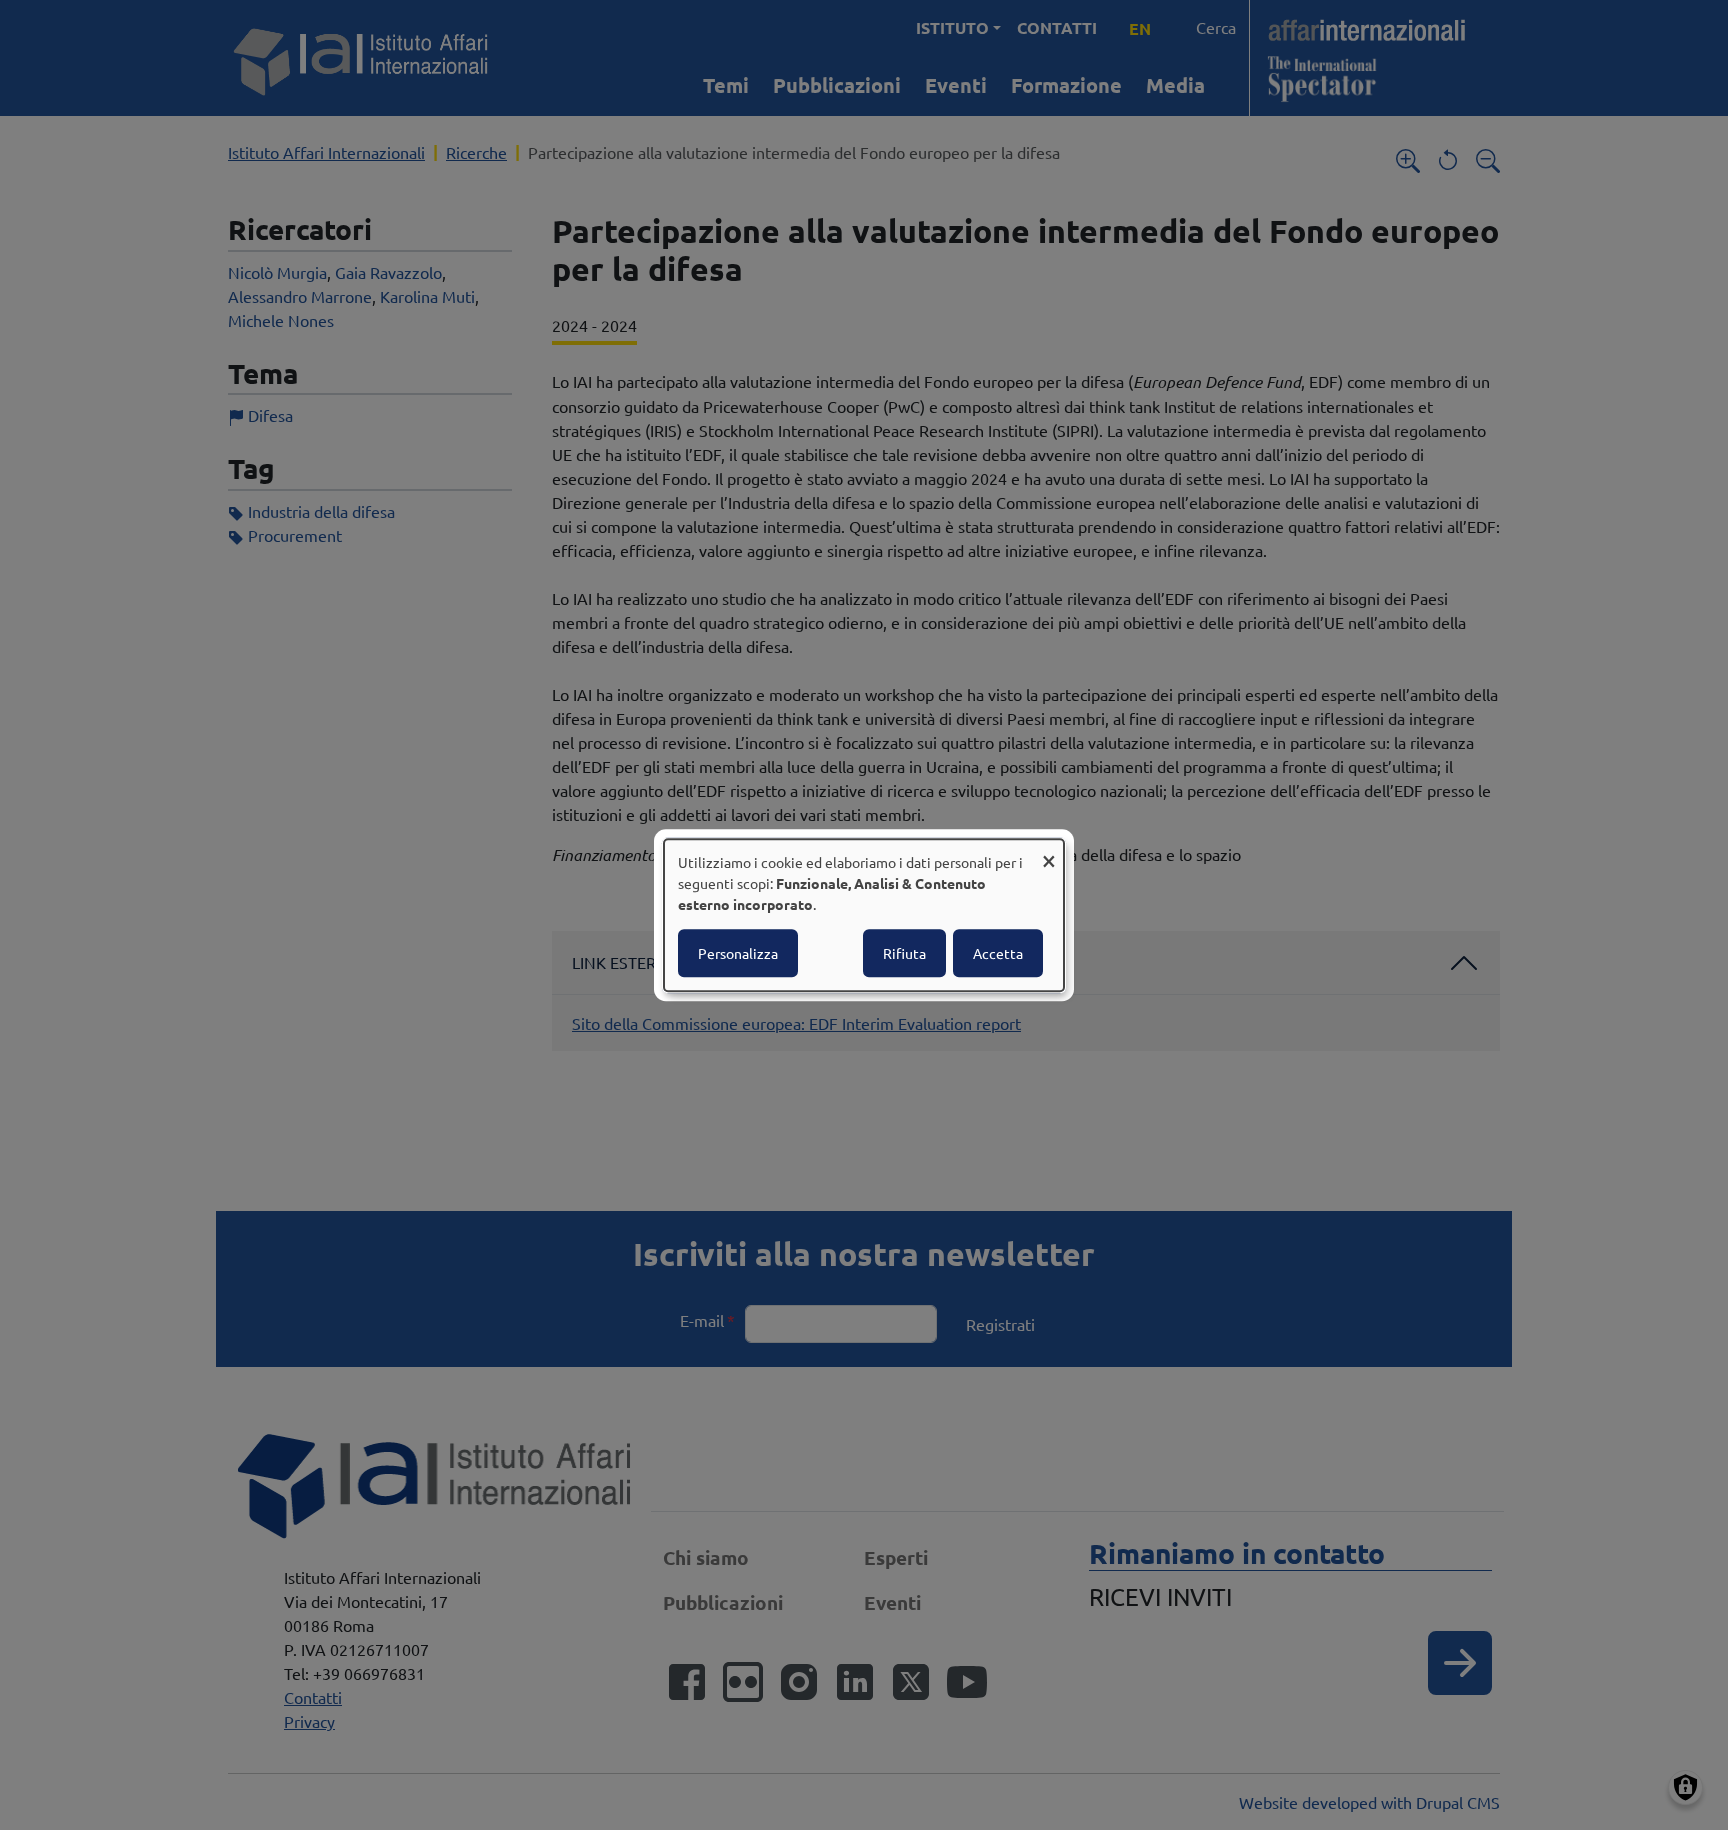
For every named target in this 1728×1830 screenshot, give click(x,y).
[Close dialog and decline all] (1049, 851)
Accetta (998, 953)
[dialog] (864, 915)
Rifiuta (904, 953)
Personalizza (738, 953)
